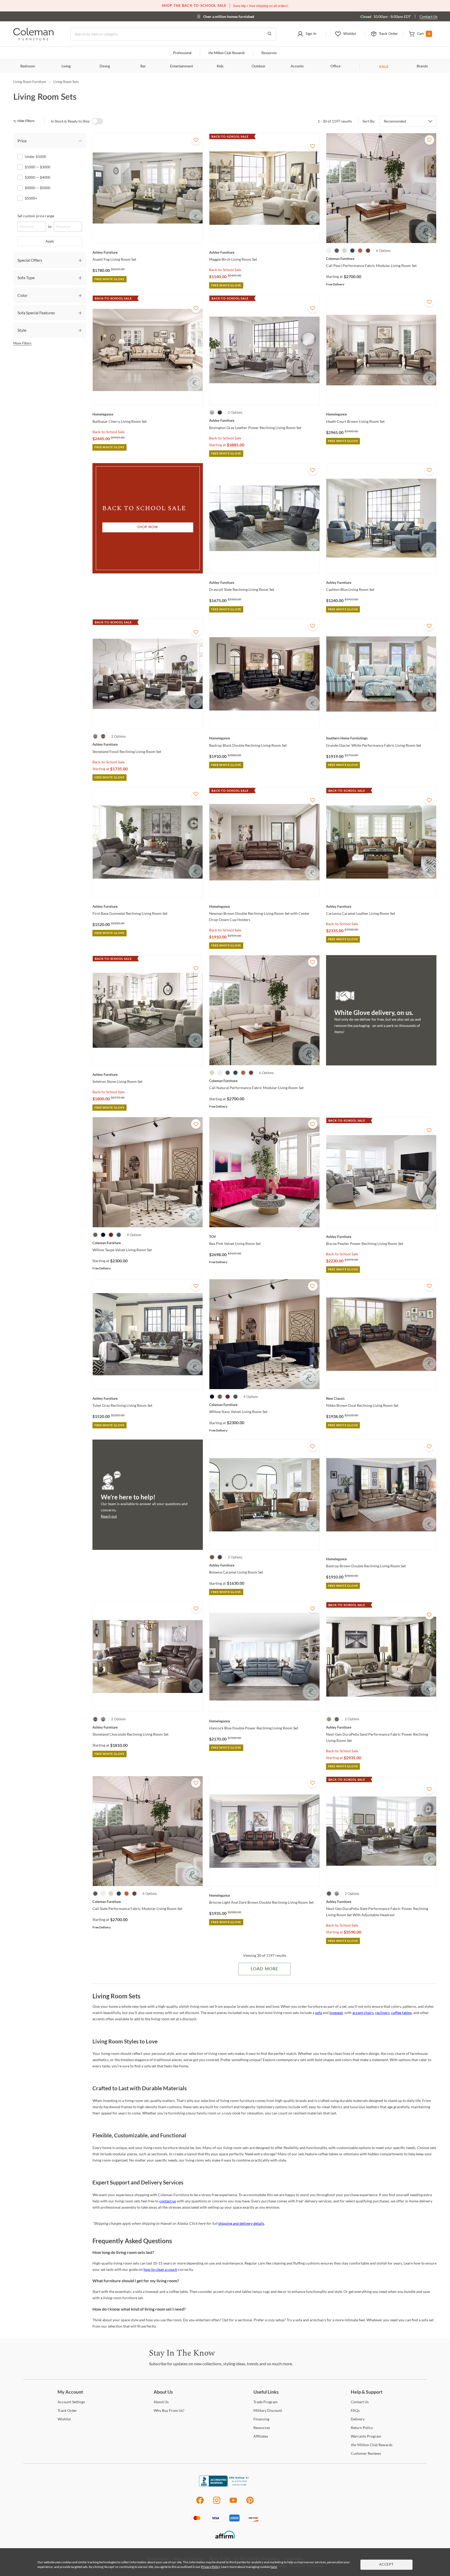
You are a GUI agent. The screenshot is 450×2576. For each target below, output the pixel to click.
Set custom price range (36, 216)
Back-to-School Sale (225, 270)
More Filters (22, 343)
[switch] (97, 121)
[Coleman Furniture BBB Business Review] (225, 2485)
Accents (297, 66)
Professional (182, 53)
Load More (264, 1969)
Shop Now (148, 527)
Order (67, 2410)
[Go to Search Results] (270, 34)
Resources (269, 53)
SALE (384, 66)
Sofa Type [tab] (26, 277)
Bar (143, 66)
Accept (386, 2565)
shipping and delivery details (241, 2223)
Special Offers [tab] (30, 260)
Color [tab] (23, 295)
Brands (422, 66)
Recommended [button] (395, 121)
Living (66, 66)
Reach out (109, 1516)
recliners (382, 2013)
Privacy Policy (210, 2567)
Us (161, 2402)
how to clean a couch (160, 2269)
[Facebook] (200, 2503)
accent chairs (363, 2013)
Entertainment (182, 66)
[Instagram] (217, 2503)
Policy (362, 2428)
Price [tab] (22, 141)
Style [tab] (22, 330)
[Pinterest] (250, 2503)
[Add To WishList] (196, 140)
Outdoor (258, 66)
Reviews (366, 2453)
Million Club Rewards (226, 53)
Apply (50, 241)
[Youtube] (233, 2503)
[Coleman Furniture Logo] (33, 39)
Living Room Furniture (30, 82)
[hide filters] (26, 121)
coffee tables (401, 2013)
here (274, 2567)
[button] (307, 34)
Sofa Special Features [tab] (36, 313)
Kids (220, 66)
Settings (71, 2402)
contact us (168, 2201)
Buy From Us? (169, 2410)
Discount (268, 2410)
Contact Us (429, 17)
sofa (318, 2013)
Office (335, 66)
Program (265, 2402)
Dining (105, 66)
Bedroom (28, 66)
